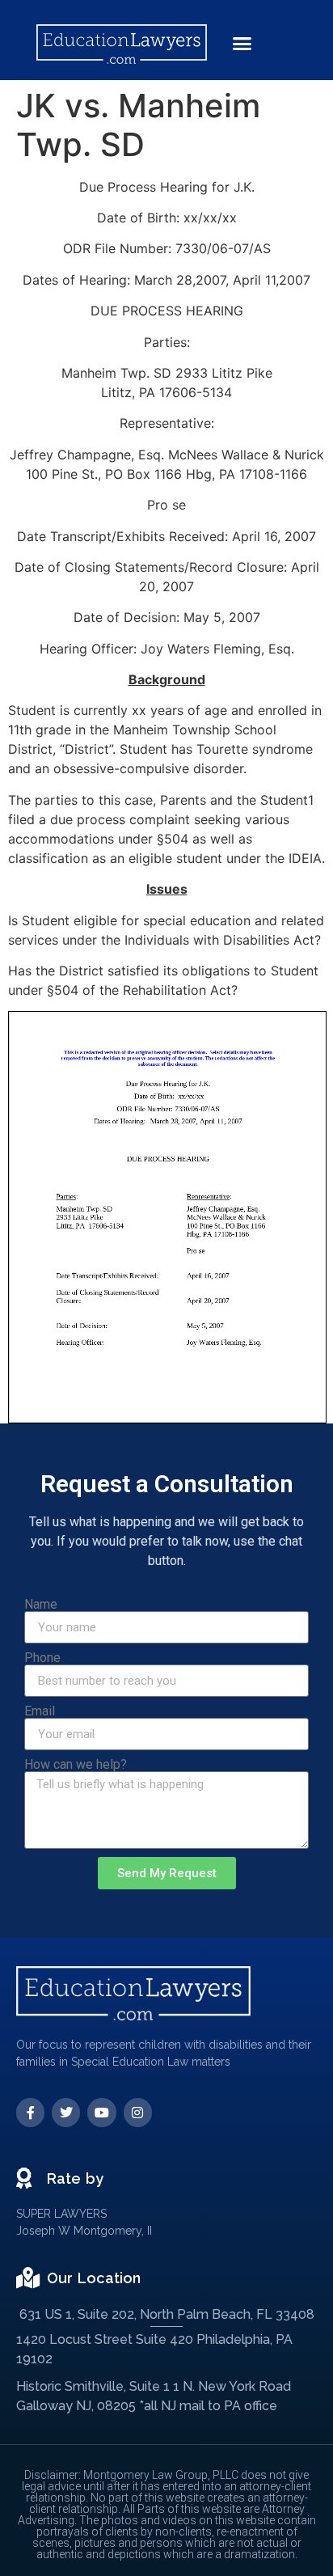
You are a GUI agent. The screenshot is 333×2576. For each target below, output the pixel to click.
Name (41, 1605)
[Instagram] (138, 2112)
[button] (242, 44)
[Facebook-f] (30, 2112)
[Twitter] (66, 2112)
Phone (42, 1658)
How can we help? (76, 1765)
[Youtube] (101, 2112)
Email (40, 1711)
